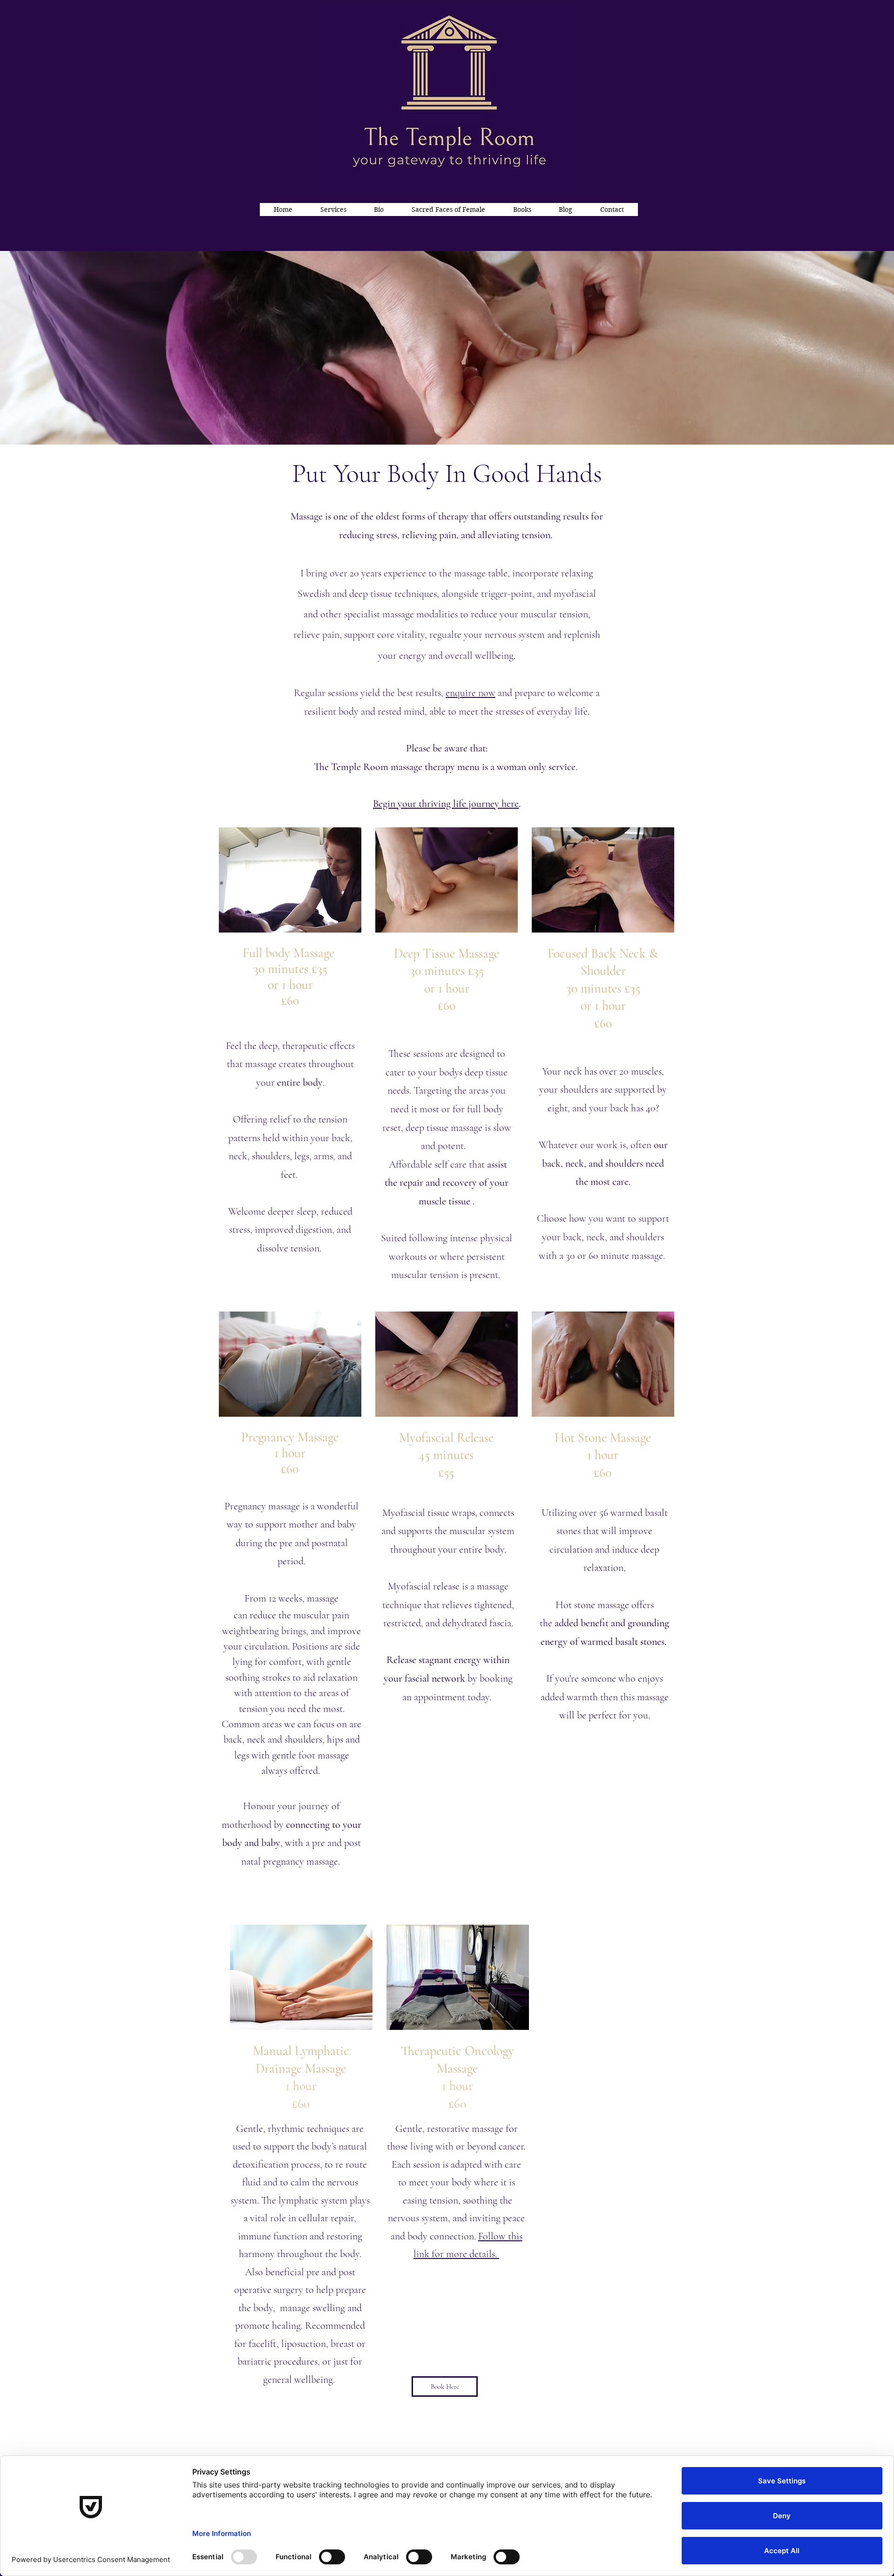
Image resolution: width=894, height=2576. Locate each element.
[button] (333, 210)
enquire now (471, 693)
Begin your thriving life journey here (446, 804)
